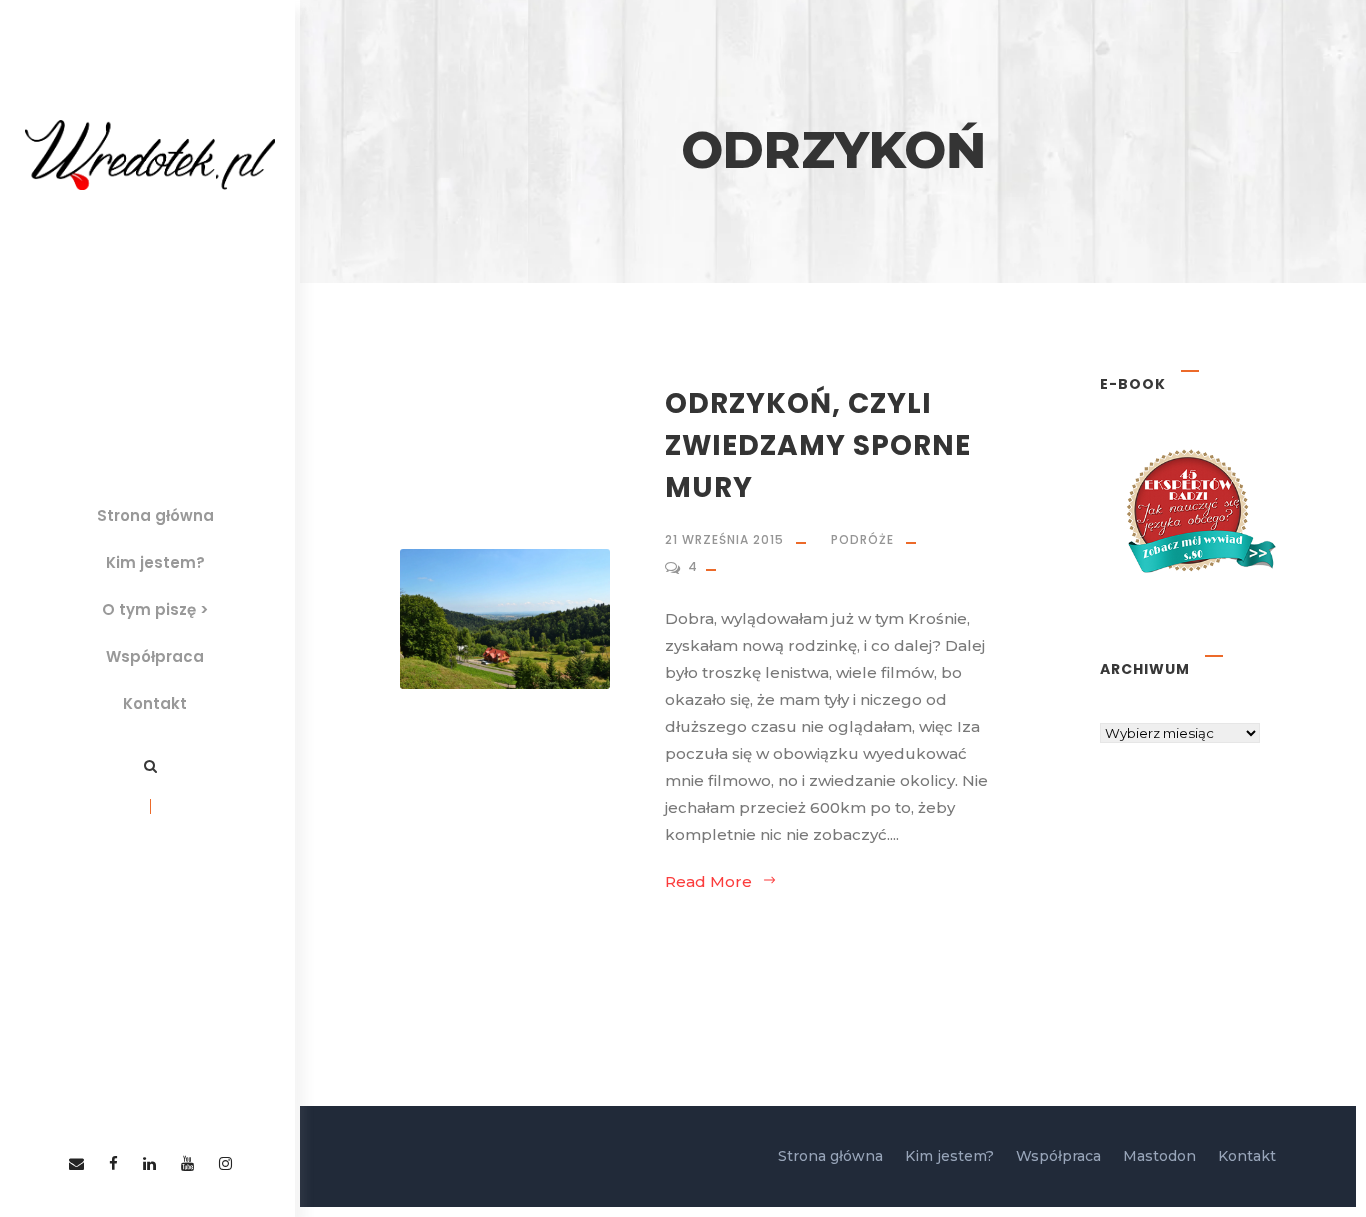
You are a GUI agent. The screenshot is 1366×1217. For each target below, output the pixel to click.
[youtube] (187, 1163)
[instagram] (225, 1163)
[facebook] (113, 1163)
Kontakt (155, 703)
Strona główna (155, 515)
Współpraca (155, 656)
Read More (708, 881)
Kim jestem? (155, 562)
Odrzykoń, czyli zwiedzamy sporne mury (818, 445)
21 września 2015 (724, 539)
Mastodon (1159, 1156)
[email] (76, 1163)
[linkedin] (149, 1163)
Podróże (862, 539)
